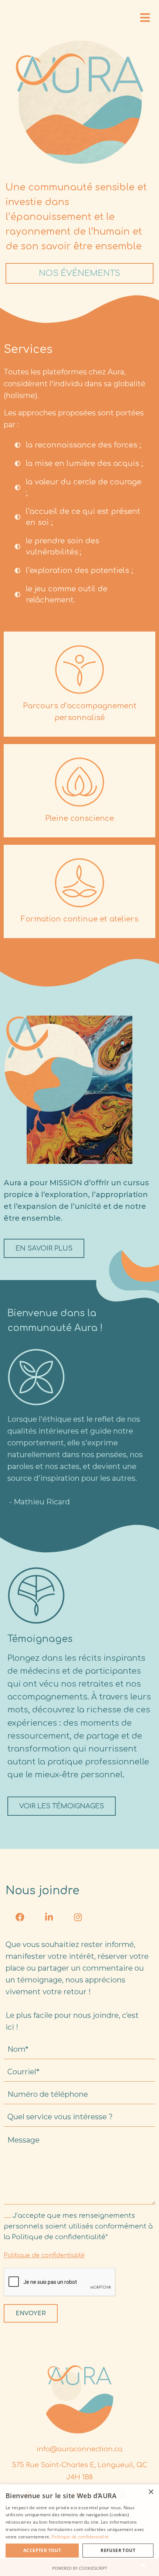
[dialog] (79, 2530)
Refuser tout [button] (118, 2550)
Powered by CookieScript (80, 2568)
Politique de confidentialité (44, 2255)
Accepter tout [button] (42, 2550)
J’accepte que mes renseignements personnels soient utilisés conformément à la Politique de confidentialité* (78, 2226)
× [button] (151, 2492)
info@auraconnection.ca (79, 2449)
